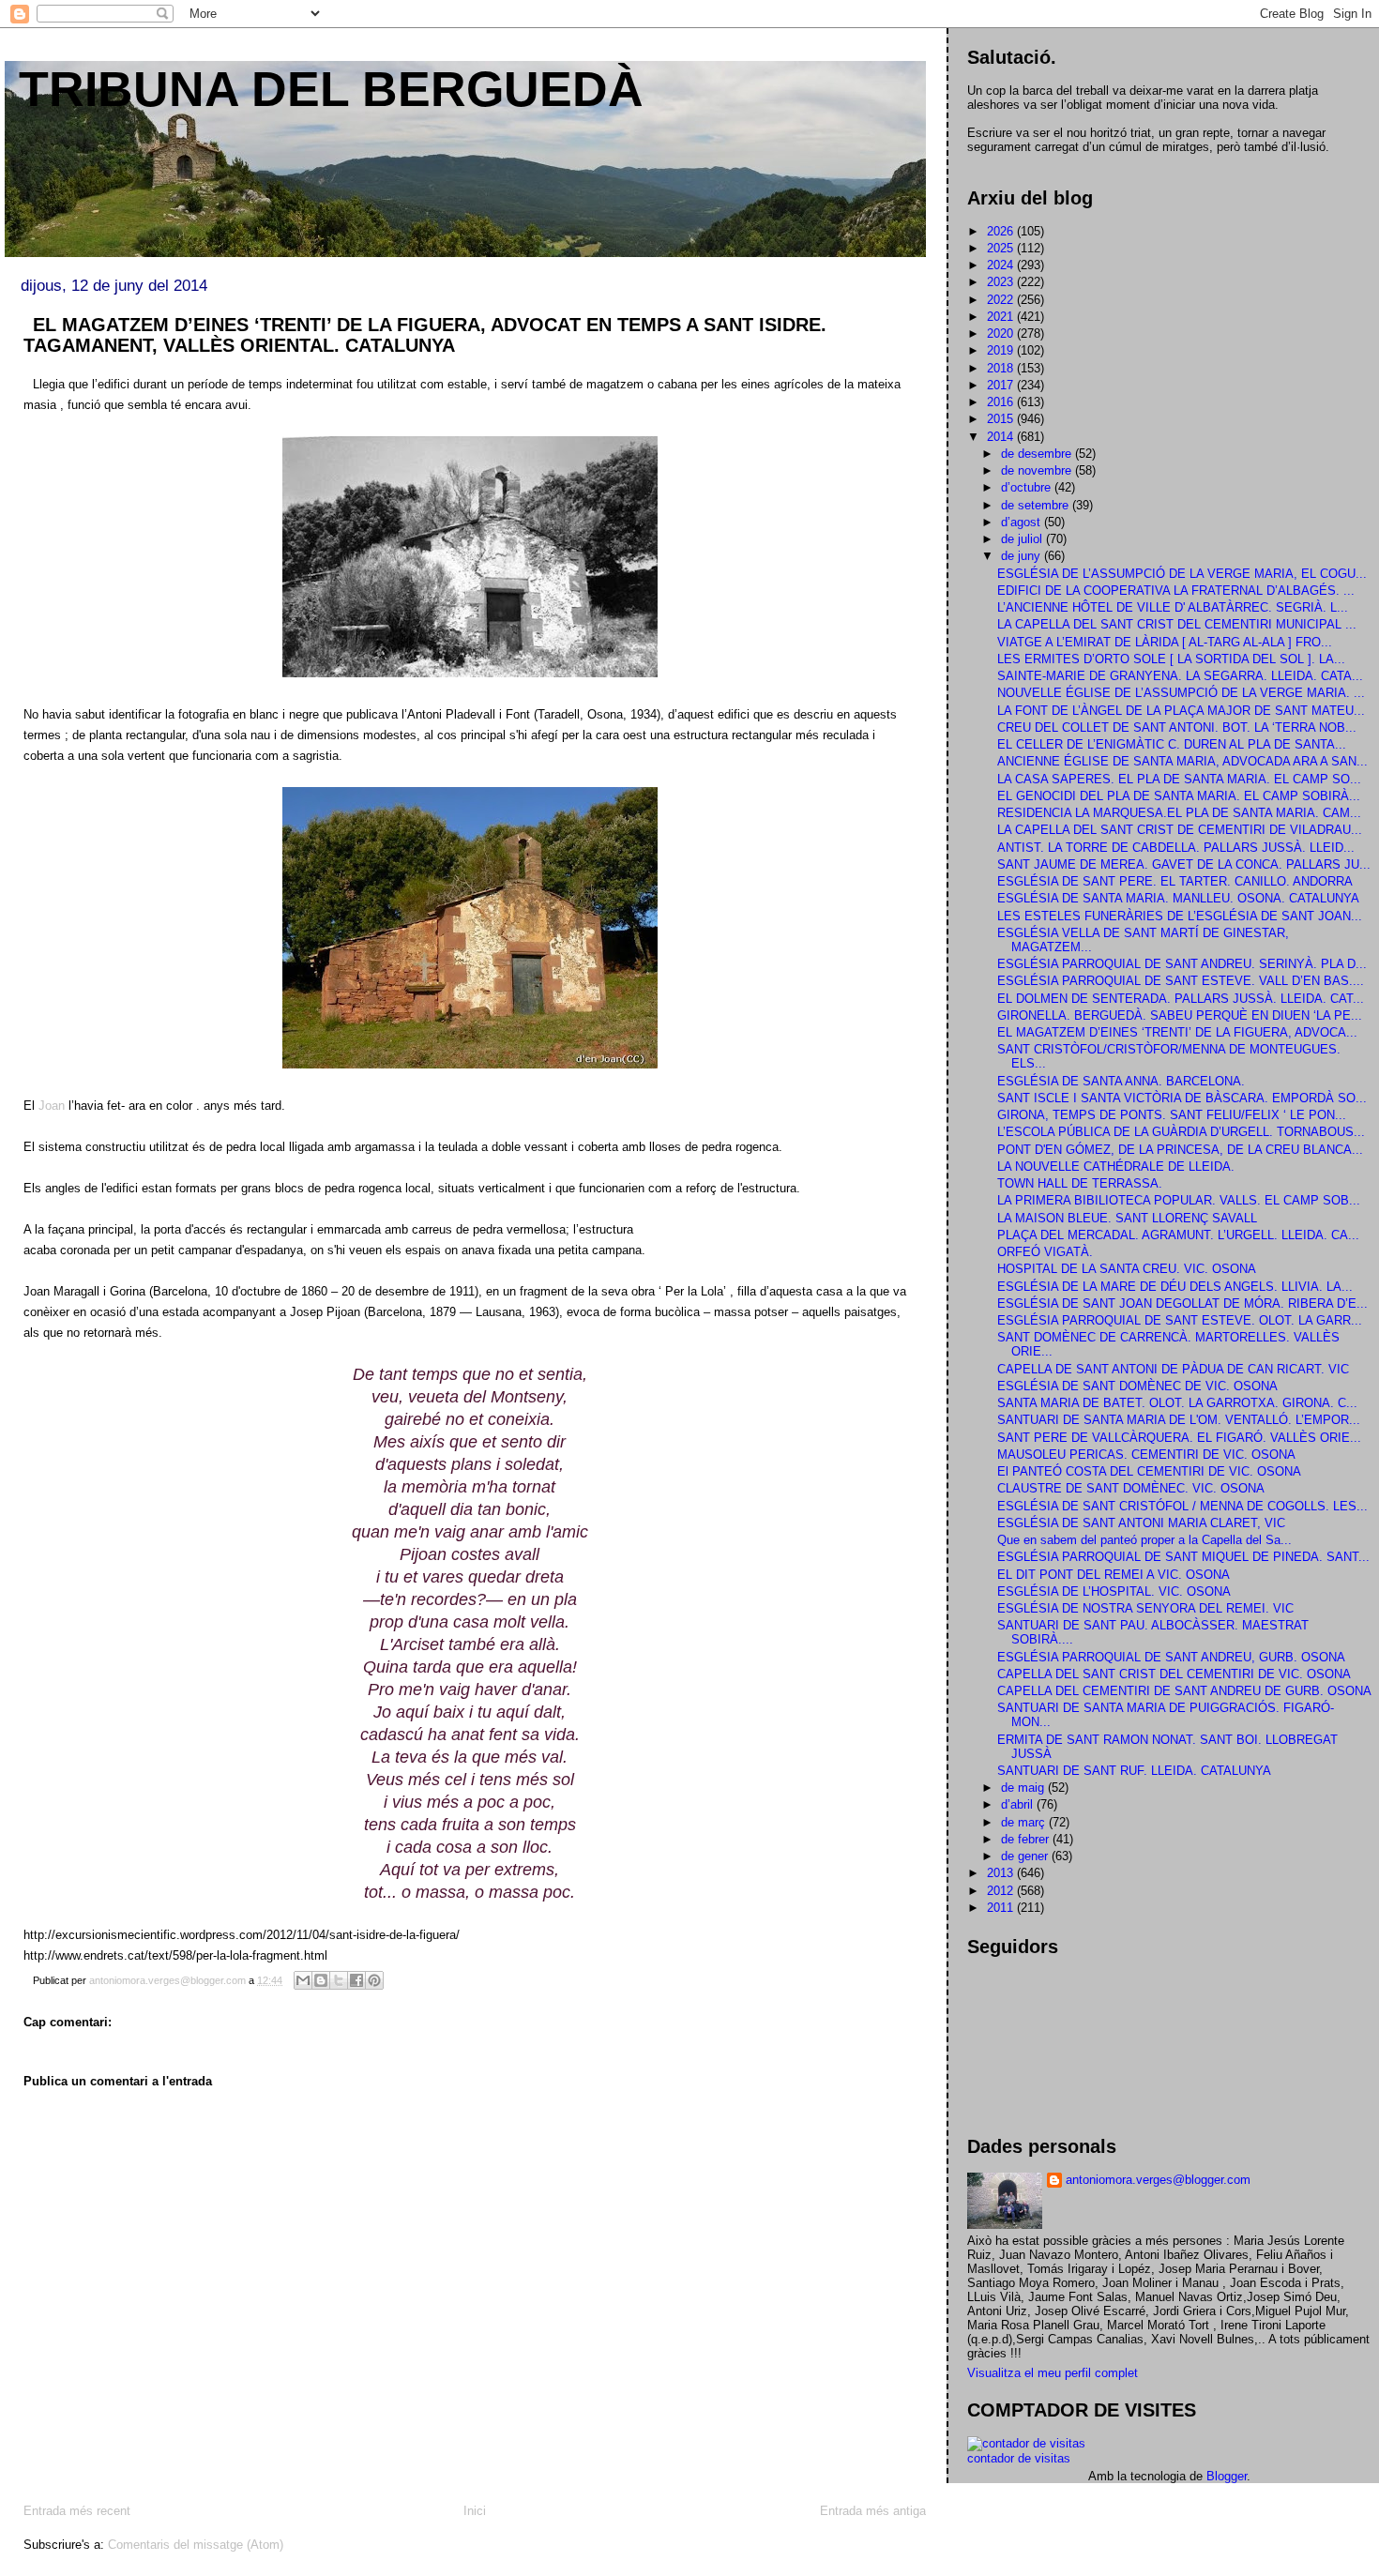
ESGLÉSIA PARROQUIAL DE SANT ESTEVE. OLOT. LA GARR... (1180, 1320)
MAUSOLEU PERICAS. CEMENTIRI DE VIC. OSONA (1146, 1455)
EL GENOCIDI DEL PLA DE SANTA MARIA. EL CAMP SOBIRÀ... (1179, 796)
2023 (1002, 282)
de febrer (1027, 1839)
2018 (1002, 368)
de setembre (1037, 505)
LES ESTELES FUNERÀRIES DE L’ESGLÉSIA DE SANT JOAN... (1180, 916)
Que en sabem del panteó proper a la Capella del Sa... (1144, 1540)
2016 (1002, 402)
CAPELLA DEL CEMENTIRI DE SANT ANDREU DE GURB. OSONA (1184, 1691)
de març (1025, 1822)
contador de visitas (1019, 2458)
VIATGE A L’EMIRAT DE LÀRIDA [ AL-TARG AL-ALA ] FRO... (1165, 642)
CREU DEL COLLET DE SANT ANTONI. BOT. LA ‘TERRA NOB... (1177, 727)
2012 (1002, 1891)
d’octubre (1028, 487)
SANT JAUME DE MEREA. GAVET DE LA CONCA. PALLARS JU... (1184, 864)
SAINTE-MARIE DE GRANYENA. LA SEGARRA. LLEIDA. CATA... (1180, 676)
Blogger (1227, 2476)
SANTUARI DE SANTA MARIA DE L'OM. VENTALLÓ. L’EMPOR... (1179, 1420)
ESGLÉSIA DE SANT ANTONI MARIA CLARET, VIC (1141, 1523)
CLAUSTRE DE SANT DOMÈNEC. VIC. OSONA (1131, 1488)
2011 (1002, 1908)
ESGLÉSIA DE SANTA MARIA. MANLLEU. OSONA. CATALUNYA (1178, 898)
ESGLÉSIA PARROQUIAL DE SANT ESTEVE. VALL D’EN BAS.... (1181, 981)
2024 (1002, 265)
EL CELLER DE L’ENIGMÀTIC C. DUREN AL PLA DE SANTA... (1172, 744)
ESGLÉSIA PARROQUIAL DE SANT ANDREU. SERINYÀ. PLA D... (1182, 964)
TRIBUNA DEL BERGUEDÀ (331, 89)
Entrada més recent (77, 2511)
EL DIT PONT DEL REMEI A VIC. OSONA (1114, 1575)
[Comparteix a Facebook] (356, 1980)
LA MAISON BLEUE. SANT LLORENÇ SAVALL (1127, 1218)
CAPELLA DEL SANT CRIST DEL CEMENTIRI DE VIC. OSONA (1174, 1674)
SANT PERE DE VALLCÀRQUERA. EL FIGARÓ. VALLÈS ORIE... (1179, 1438)
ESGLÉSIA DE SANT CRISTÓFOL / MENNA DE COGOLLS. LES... (1182, 1506)
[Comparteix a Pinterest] (374, 1980)
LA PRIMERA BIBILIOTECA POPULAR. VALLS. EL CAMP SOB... (1179, 1200)
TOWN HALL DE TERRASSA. (1080, 1183)
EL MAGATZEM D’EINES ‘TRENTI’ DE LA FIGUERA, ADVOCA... (1177, 1032)
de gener (1026, 1856)
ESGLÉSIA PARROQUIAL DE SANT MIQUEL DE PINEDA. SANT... (1183, 1557)
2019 (1002, 350)
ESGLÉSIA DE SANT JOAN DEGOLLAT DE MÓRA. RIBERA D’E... (1182, 1303)
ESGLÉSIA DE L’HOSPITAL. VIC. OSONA (1114, 1591)
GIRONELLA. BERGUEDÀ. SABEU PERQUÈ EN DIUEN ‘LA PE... (1180, 1015)
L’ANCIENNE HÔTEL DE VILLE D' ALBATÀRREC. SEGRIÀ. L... (1173, 607)
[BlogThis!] (321, 1980)
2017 (1002, 385)
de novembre (1038, 470)
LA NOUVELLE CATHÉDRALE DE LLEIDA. (1116, 1167)
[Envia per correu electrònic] (303, 1980)
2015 (1002, 419)
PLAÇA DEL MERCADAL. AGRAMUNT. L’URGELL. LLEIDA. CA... (1178, 1235)
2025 (1002, 248)
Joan (53, 1106)
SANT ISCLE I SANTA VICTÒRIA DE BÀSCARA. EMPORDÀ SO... (1182, 1098)
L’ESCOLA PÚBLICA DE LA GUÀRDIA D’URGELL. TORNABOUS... (1181, 1132)
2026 (1002, 231)
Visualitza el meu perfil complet (1053, 2373)
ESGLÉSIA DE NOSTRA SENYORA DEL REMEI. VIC (1145, 1608)
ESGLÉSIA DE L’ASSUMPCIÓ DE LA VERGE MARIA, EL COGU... (1182, 574)
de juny (1023, 556)
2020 (1002, 333)
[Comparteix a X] (339, 1980)
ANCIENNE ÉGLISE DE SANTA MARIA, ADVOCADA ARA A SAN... (1182, 761)
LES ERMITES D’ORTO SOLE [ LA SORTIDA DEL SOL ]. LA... (1171, 659)
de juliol (1023, 539)
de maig (1024, 1788)
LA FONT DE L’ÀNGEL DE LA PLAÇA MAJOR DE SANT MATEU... (1181, 711)
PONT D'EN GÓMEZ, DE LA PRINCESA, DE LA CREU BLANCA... (1180, 1150)
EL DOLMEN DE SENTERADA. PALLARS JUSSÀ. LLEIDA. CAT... (1181, 999)
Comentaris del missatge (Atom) (196, 2545)
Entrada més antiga (873, 2511)
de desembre (1038, 454)
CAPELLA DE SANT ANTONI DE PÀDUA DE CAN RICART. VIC (1173, 1369)
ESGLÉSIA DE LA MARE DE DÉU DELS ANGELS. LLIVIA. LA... (1175, 1287)
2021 (1002, 317)
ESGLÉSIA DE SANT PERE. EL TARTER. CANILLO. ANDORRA (1175, 881)
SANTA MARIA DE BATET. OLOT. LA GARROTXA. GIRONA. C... (1177, 1403)
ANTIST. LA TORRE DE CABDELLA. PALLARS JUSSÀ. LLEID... (1176, 848)
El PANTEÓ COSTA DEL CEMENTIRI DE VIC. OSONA (1149, 1471)
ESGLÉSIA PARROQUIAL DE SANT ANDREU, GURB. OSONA (1171, 1657)
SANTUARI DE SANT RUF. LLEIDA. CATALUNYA (1134, 1771)
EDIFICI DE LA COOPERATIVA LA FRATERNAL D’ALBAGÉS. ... (1176, 591)
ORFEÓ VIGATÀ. (1045, 1252)
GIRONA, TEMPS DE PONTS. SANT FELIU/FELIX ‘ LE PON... (1172, 1115)
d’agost (1023, 522)
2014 (1002, 437)
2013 (1002, 1873)
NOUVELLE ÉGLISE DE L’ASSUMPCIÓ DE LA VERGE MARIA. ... (1181, 693)
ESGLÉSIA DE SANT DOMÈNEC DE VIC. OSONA (1137, 1386)
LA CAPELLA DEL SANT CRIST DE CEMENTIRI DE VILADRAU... (1180, 830)
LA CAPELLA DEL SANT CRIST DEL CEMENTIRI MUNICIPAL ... (1177, 624)
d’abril (1019, 1804)
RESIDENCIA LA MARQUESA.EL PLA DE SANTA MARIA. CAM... (1179, 813)
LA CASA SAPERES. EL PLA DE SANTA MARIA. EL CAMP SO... (1179, 779)
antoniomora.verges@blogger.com (1158, 2180)
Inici (475, 2511)
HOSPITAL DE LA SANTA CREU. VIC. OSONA (1127, 1269)
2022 (1002, 300)
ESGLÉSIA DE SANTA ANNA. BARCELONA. (1121, 1081)
